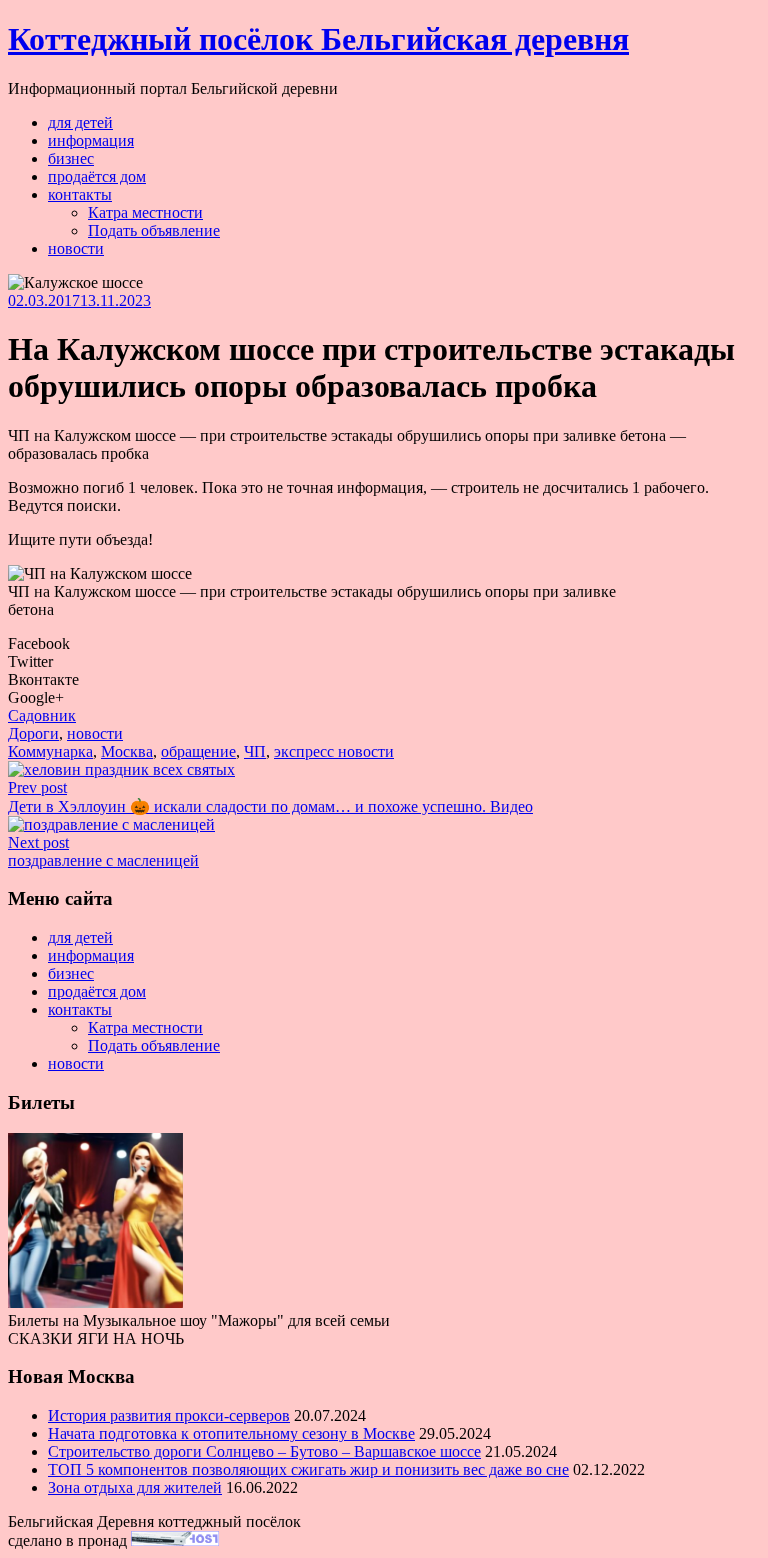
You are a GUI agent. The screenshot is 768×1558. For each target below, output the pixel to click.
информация (91, 140)
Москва (127, 751)
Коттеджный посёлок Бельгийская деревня (318, 39)
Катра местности (145, 212)
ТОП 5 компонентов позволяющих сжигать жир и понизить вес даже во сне (308, 1469)
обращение (198, 751)
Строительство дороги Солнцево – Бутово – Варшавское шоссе (264, 1451)
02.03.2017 (44, 300)
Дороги (33, 733)
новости (76, 248)
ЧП (255, 751)
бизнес (71, 158)
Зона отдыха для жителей (135, 1487)
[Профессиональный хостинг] (175, 1540)
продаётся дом (97, 176)
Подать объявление (154, 230)
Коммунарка (50, 751)
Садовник (42, 715)
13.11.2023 (115, 300)
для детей (80, 122)
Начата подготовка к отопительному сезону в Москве (231, 1433)
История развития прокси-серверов (169, 1415)
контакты (80, 194)
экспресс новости (334, 751)
